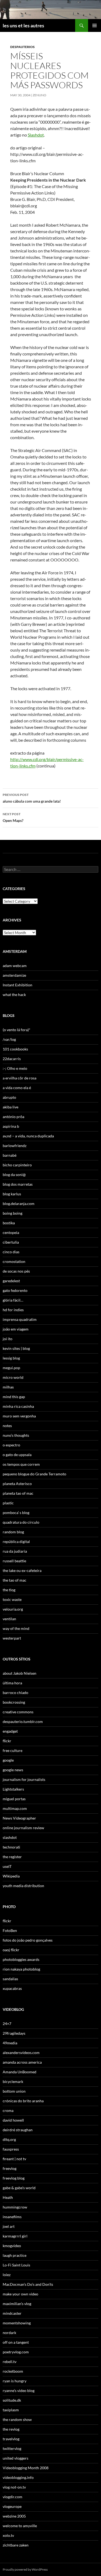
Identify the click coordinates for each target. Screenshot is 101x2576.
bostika (9, 1223)
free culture (13, 1750)
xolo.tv (8, 2535)
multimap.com (15, 1808)
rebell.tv (10, 2362)
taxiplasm (11, 2410)
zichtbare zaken (16, 2545)
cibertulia (11, 1242)
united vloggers (15, 2458)
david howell (13, 2120)
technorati (11, 1847)
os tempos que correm (21, 1464)
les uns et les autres (23, 25)
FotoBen (10, 1930)
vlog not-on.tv (14, 2487)
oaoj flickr (11, 1950)
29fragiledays (14, 2033)
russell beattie (14, 1561)
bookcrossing (14, 1702)
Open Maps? (13, 817)
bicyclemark (13, 2081)
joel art (9, 2226)
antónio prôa (13, 1117)
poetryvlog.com (16, 2352)
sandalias (10, 1979)
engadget (10, 1731)
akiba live (11, 1107)
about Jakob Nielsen (20, 1673)
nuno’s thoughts (16, 1435)
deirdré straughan (18, 2130)
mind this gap (14, 1397)
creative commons (18, 1712)
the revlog (11, 2429)
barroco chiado (15, 1693)
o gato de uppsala (17, 1455)
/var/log (9, 1039)
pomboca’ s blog (16, 1513)
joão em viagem (16, 1329)
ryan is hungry (15, 2381)
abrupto (9, 1097)
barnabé (10, 1155)
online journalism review (23, 1828)
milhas (8, 1387)
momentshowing (17, 2323)
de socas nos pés (16, 1271)
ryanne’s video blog (19, 2391)
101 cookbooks (15, 1049)
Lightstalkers (13, 1789)
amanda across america (22, 2062)
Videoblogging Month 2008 (26, 2468)
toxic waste (12, 1599)
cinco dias (11, 1252)
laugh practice (15, 2255)
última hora (12, 1683)
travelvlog (11, 2439)
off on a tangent (16, 2342)
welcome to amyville (20, 2526)
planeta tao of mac (18, 1493)
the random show (17, 2419)
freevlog (10, 2168)
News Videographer (19, 1818)
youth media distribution (23, 1886)
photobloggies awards (21, 1959)
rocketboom (13, 2371)
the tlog (9, 1590)
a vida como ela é (17, 1088)
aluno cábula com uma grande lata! (32, 798)
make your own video (20, 2294)
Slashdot (36, 135)
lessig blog (11, 1358)
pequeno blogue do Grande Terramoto (34, 1474)
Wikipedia (11, 1876)
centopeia (11, 1232)
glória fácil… (13, 1300)
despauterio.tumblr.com (23, 1721)
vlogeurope (12, 2506)
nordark (9, 2333)
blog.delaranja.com (19, 1204)
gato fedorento (15, 1290)
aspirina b (11, 1126)
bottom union (14, 2091)
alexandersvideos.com (21, 2053)
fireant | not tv (14, 2159)
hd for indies (13, 1310)
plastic (8, 1503)
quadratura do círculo (21, 1522)
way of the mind (16, 1628)
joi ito (8, 1339)
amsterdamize (14, 975)
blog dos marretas (18, 1184)
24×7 (7, 2024)
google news (13, 1770)
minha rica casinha (18, 1406)
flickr (7, 1741)
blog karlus (12, 1194)
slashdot (10, 1837)
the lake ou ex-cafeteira (22, 1570)
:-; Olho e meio (15, 1068)
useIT (7, 1866)
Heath (8, 2197)
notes (7, 1426)
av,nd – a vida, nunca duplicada (28, 1136)
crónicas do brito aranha (23, 2101)
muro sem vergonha (19, 1416)
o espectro (11, 1445)
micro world (13, 1377)
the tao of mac (15, 1580)
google (8, 1760)
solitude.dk (12, 2400)
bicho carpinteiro (17, 1165)
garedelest (11, 1281)
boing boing (13, 1213)
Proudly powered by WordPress (25, 2569)
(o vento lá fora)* (17, 1030)
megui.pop (11, 1368)
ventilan (9, 1619)
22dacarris (12, 1059)
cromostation (14, 1261)
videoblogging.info (18, 2477)
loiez (7, 2275)
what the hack (14, 995)
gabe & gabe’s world (19, 2188)
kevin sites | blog (16, 1348)
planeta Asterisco (17, 1484)
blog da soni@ (14, 1175)
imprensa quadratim (20, 1319)
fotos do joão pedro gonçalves (28, 1940)
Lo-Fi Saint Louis (16, 2265)
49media (10, 2043)
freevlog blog (14, 2178)
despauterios (22, 47)
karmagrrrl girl (15, 2236)
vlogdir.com (13, 2497)
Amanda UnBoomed (20, 2072)
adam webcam (15, 966)
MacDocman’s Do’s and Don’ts (28, 2284)
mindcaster (12, 2313)
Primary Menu (95, 25)
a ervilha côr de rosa (20, 1078)
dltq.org (9, 2139)
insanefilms (12, 2217)
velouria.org (13, 1609)
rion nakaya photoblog (21, 1969)
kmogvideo (12, 2246)
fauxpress (11, 2149)
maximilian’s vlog (17, 2304)
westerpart (12, 1638)
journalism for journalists (24, 1779)
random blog (13, 1532)
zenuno (39, 95)
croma (8, 2110)
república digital (16, 1541)
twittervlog (12, 2448)
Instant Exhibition (18, 985)
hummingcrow (15, 2207)
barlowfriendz (15, 1146)
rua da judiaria (15, 1551)
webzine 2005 (14, 2516)
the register (12, 1857)
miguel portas (14, 1799)
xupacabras (12, 1988)
